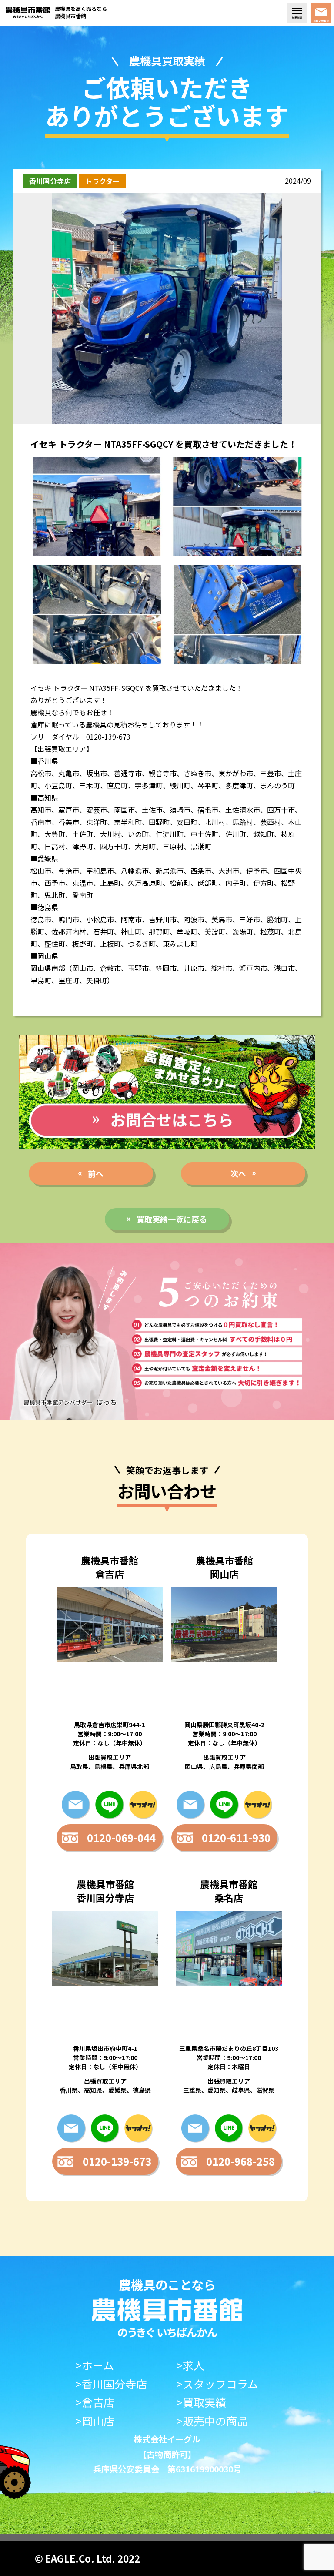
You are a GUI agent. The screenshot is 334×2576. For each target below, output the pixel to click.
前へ (96, 1173)
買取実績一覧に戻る (172, 1219)
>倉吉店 (95, 2402)
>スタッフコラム (217, 2384)
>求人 (190, 2365)
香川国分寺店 (50, 181)
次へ (238, 1173)
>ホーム (95, 2365)
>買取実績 (201, 2402)
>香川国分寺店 (111, 2384)
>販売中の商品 (212, 2421)
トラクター (102, 181)
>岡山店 (95, 2421)
